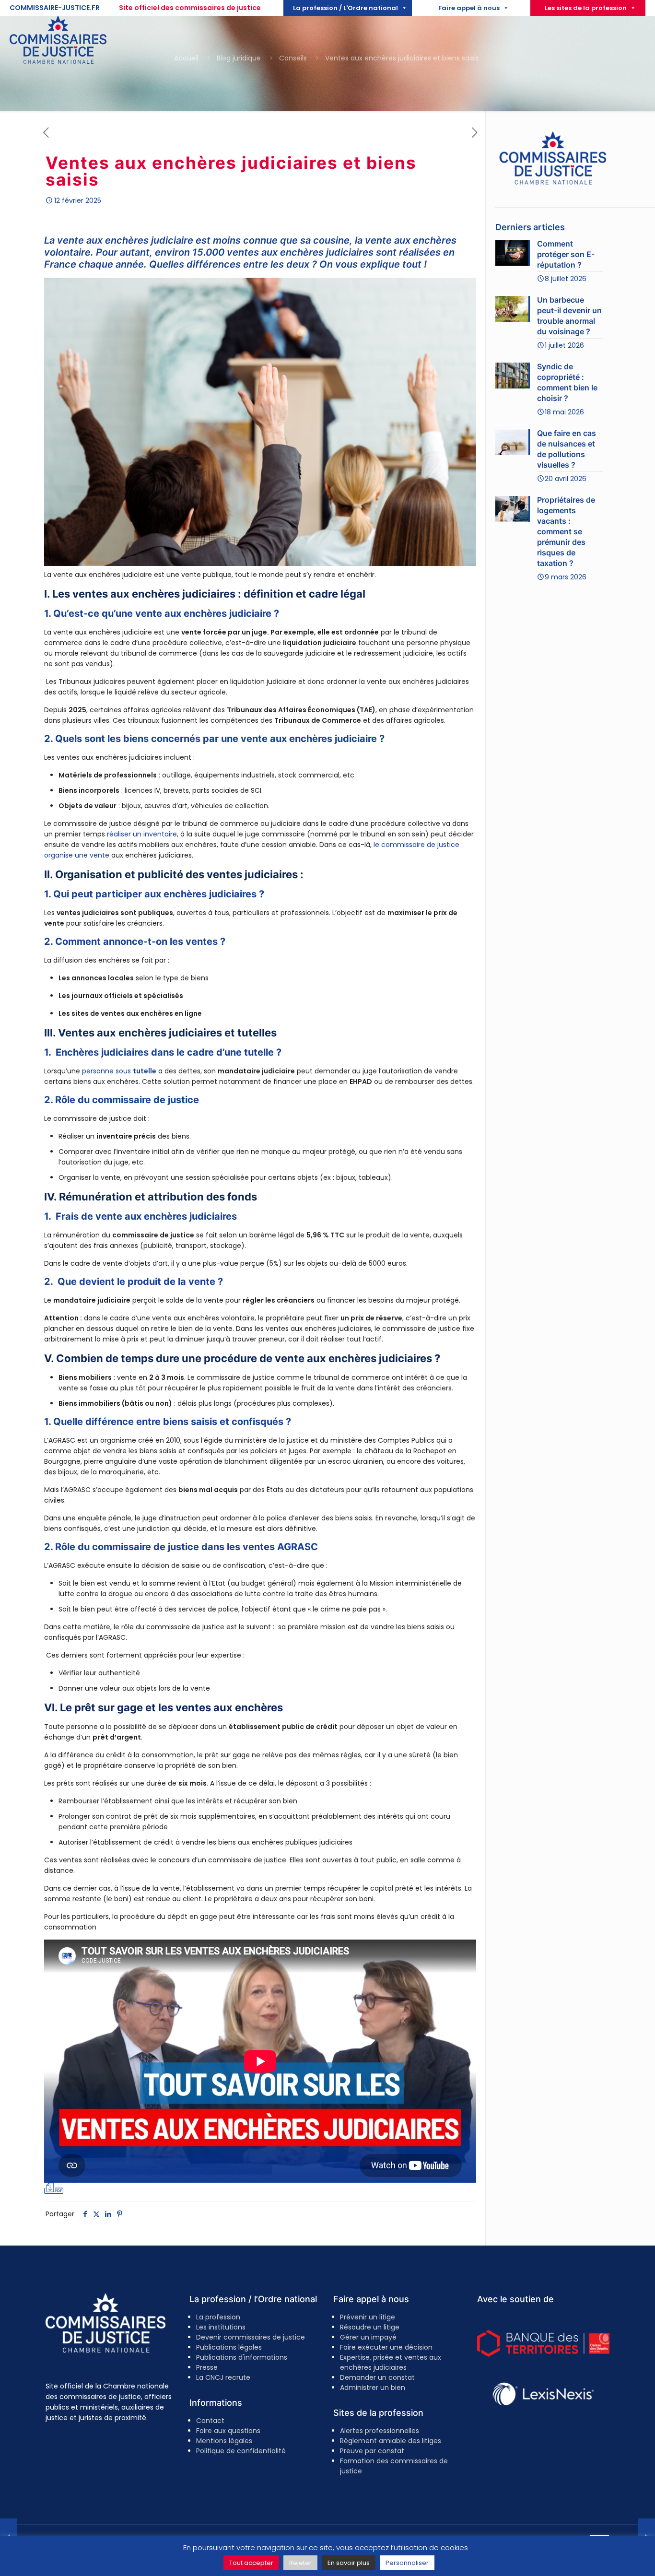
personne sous (119, 1071)
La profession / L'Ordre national (345, 8)
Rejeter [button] (300, 2563)
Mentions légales (224, 2441)
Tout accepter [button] (251, 2563)
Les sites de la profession (586, 8)
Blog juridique (239, 58)
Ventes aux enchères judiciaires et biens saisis (403, 58)
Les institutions (221, 2327)
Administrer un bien (373, 2388)
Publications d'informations (242, 2357)
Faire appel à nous (469, 8)
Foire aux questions (228, 2431)
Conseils (293, 58)
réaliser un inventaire (142, 834)
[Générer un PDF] (54, 2188)
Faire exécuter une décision (386, 2347)
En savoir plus (349, 2563)
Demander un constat (377, 2377)
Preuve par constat (372, 2451)
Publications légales (229, 2347)
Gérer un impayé (368, 2337)
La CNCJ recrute (223, 2377)
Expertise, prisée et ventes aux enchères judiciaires (391, 2362)
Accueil (186, 58)
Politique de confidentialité (241, 2451)
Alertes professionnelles (380, 2431)
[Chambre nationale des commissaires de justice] (58, 61)
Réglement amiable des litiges (391, 2441)
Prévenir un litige (368, 2317)
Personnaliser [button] (407, 2563)
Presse (207, 2367)
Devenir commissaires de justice (251, 2337)
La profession (218, 2317)
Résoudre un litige (370, 2327)
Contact (210, 2421)
